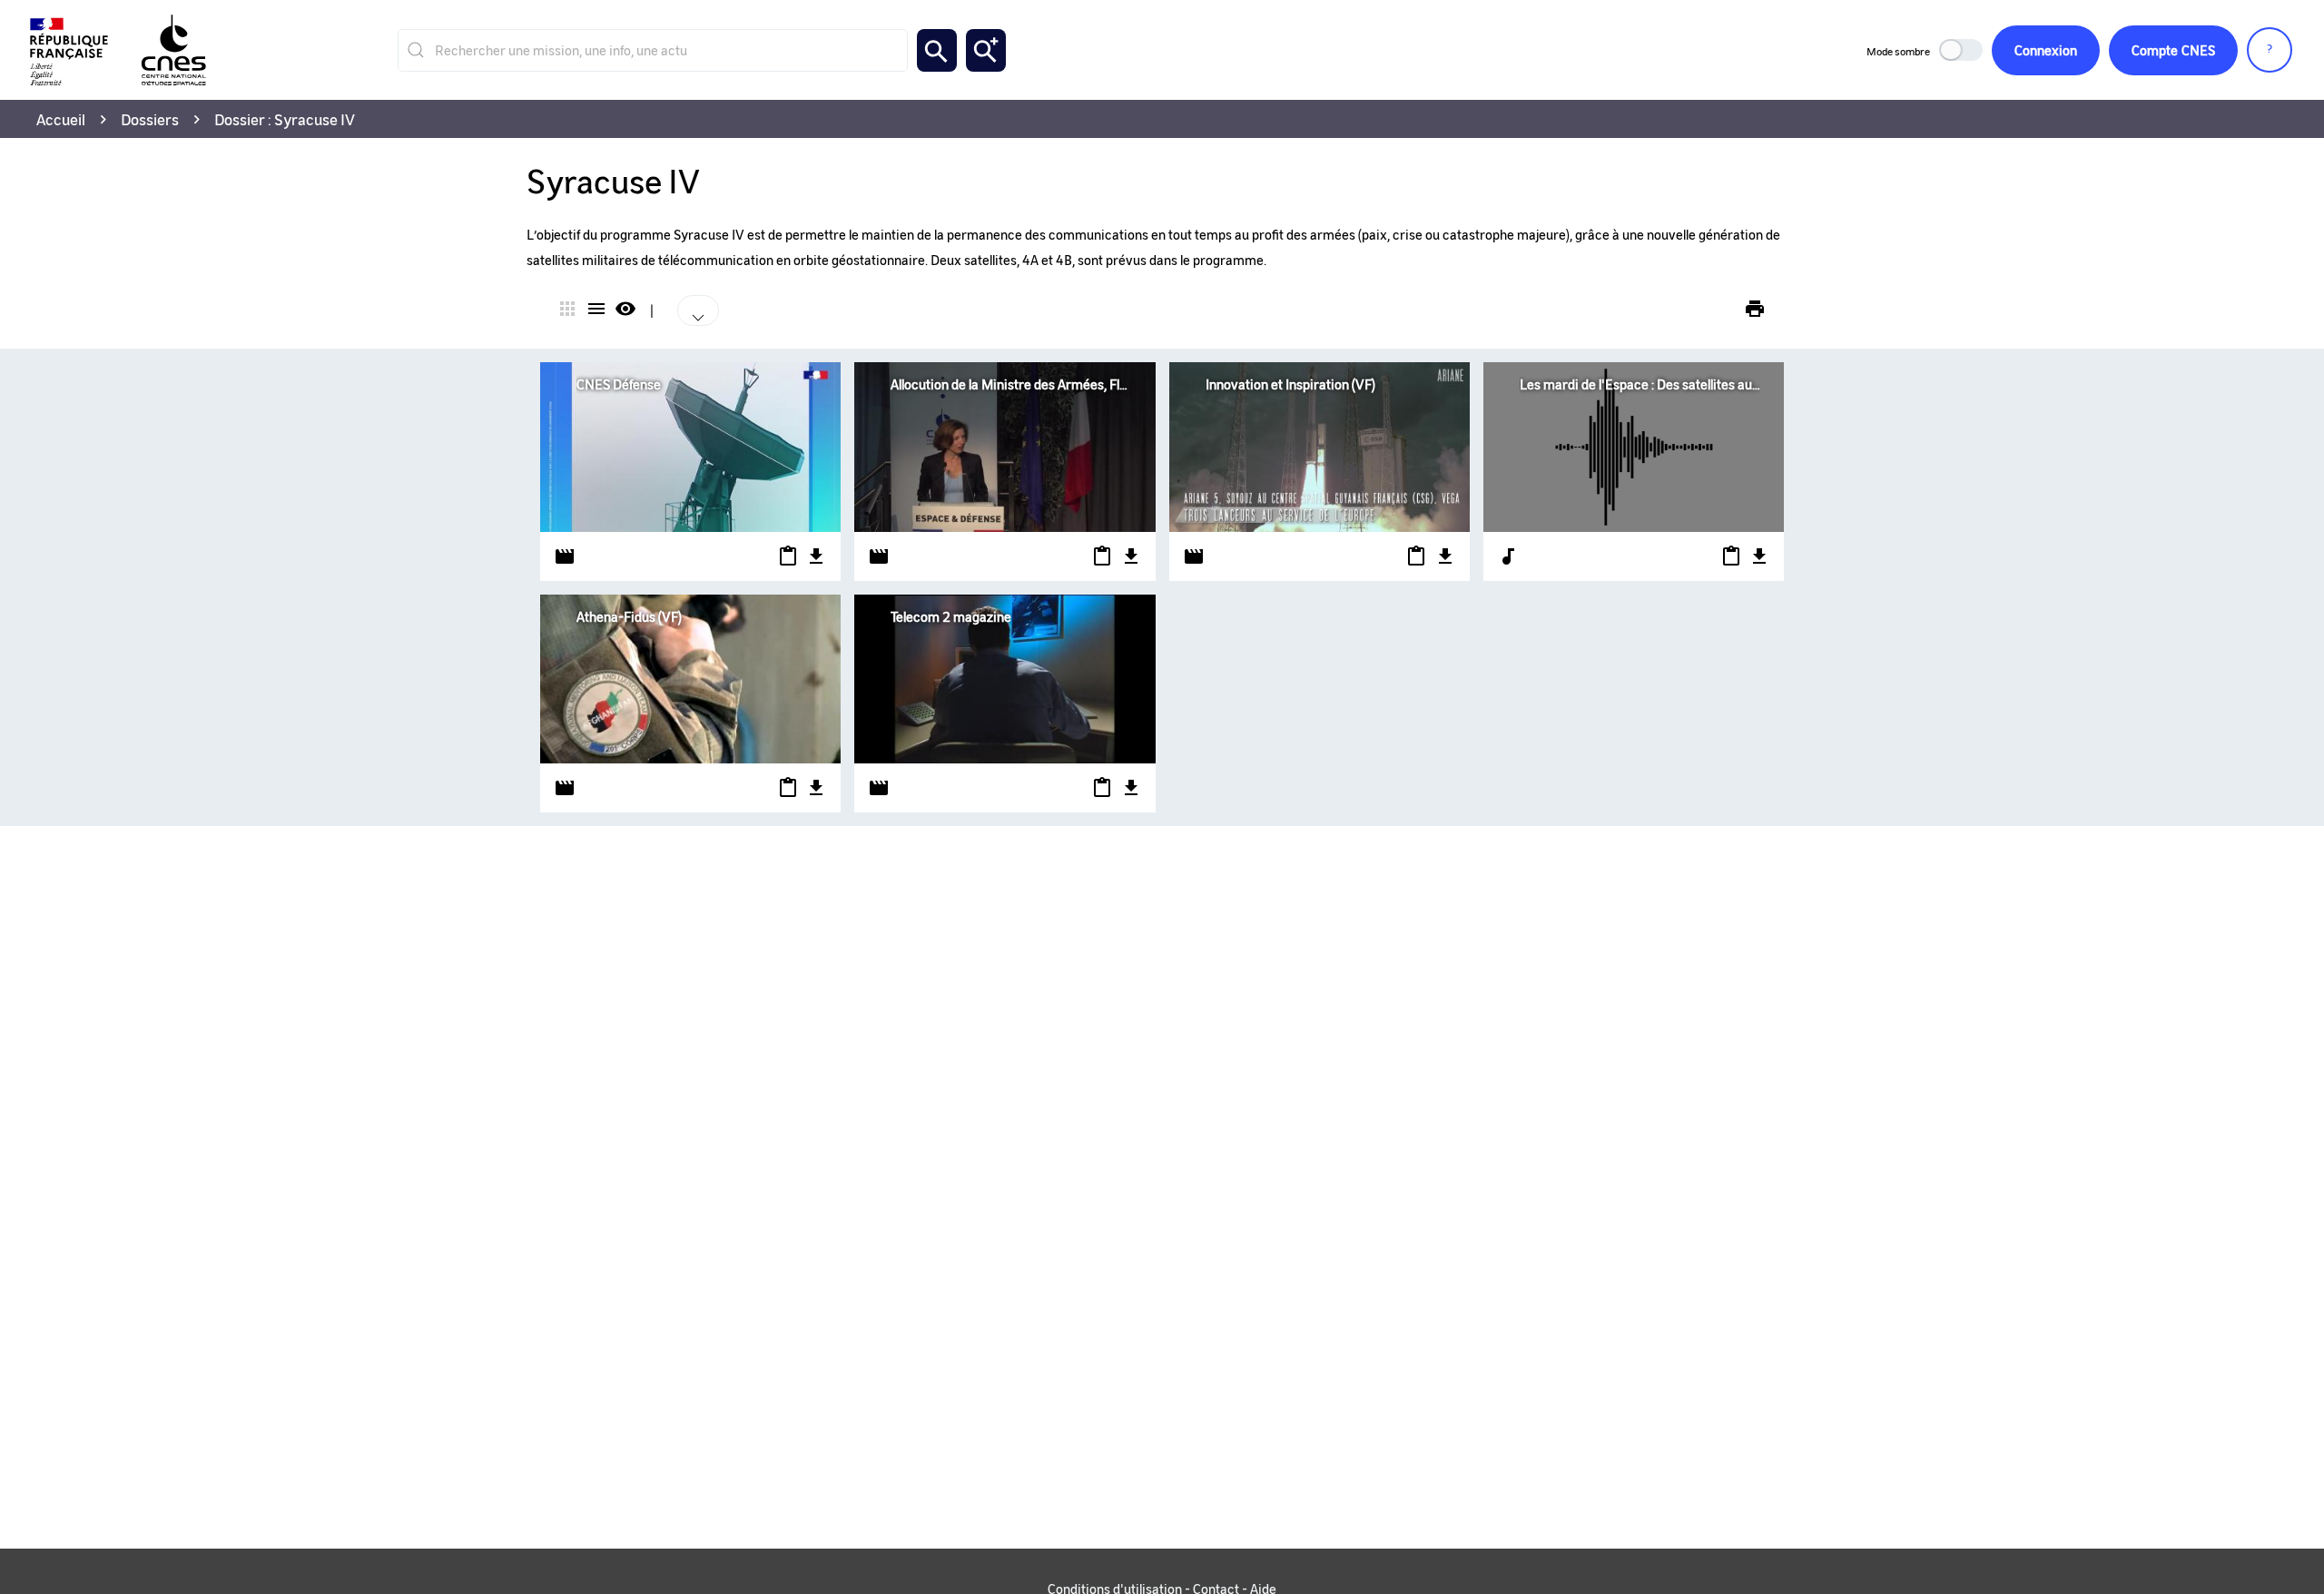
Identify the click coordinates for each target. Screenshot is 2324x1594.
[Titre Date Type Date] (703, 310)
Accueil (61, 119)
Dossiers (150, 119)
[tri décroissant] (673, 298)
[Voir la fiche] (690, 447)
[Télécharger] (813, 556)
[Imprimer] (1755, 309)
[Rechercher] (937, 50)
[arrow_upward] (665, 298)
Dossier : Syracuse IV (285, 119)
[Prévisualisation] (784, 556)
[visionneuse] (625, 310)
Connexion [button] (2046, 50)
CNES (2173, 50)
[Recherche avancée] (986, 50)
